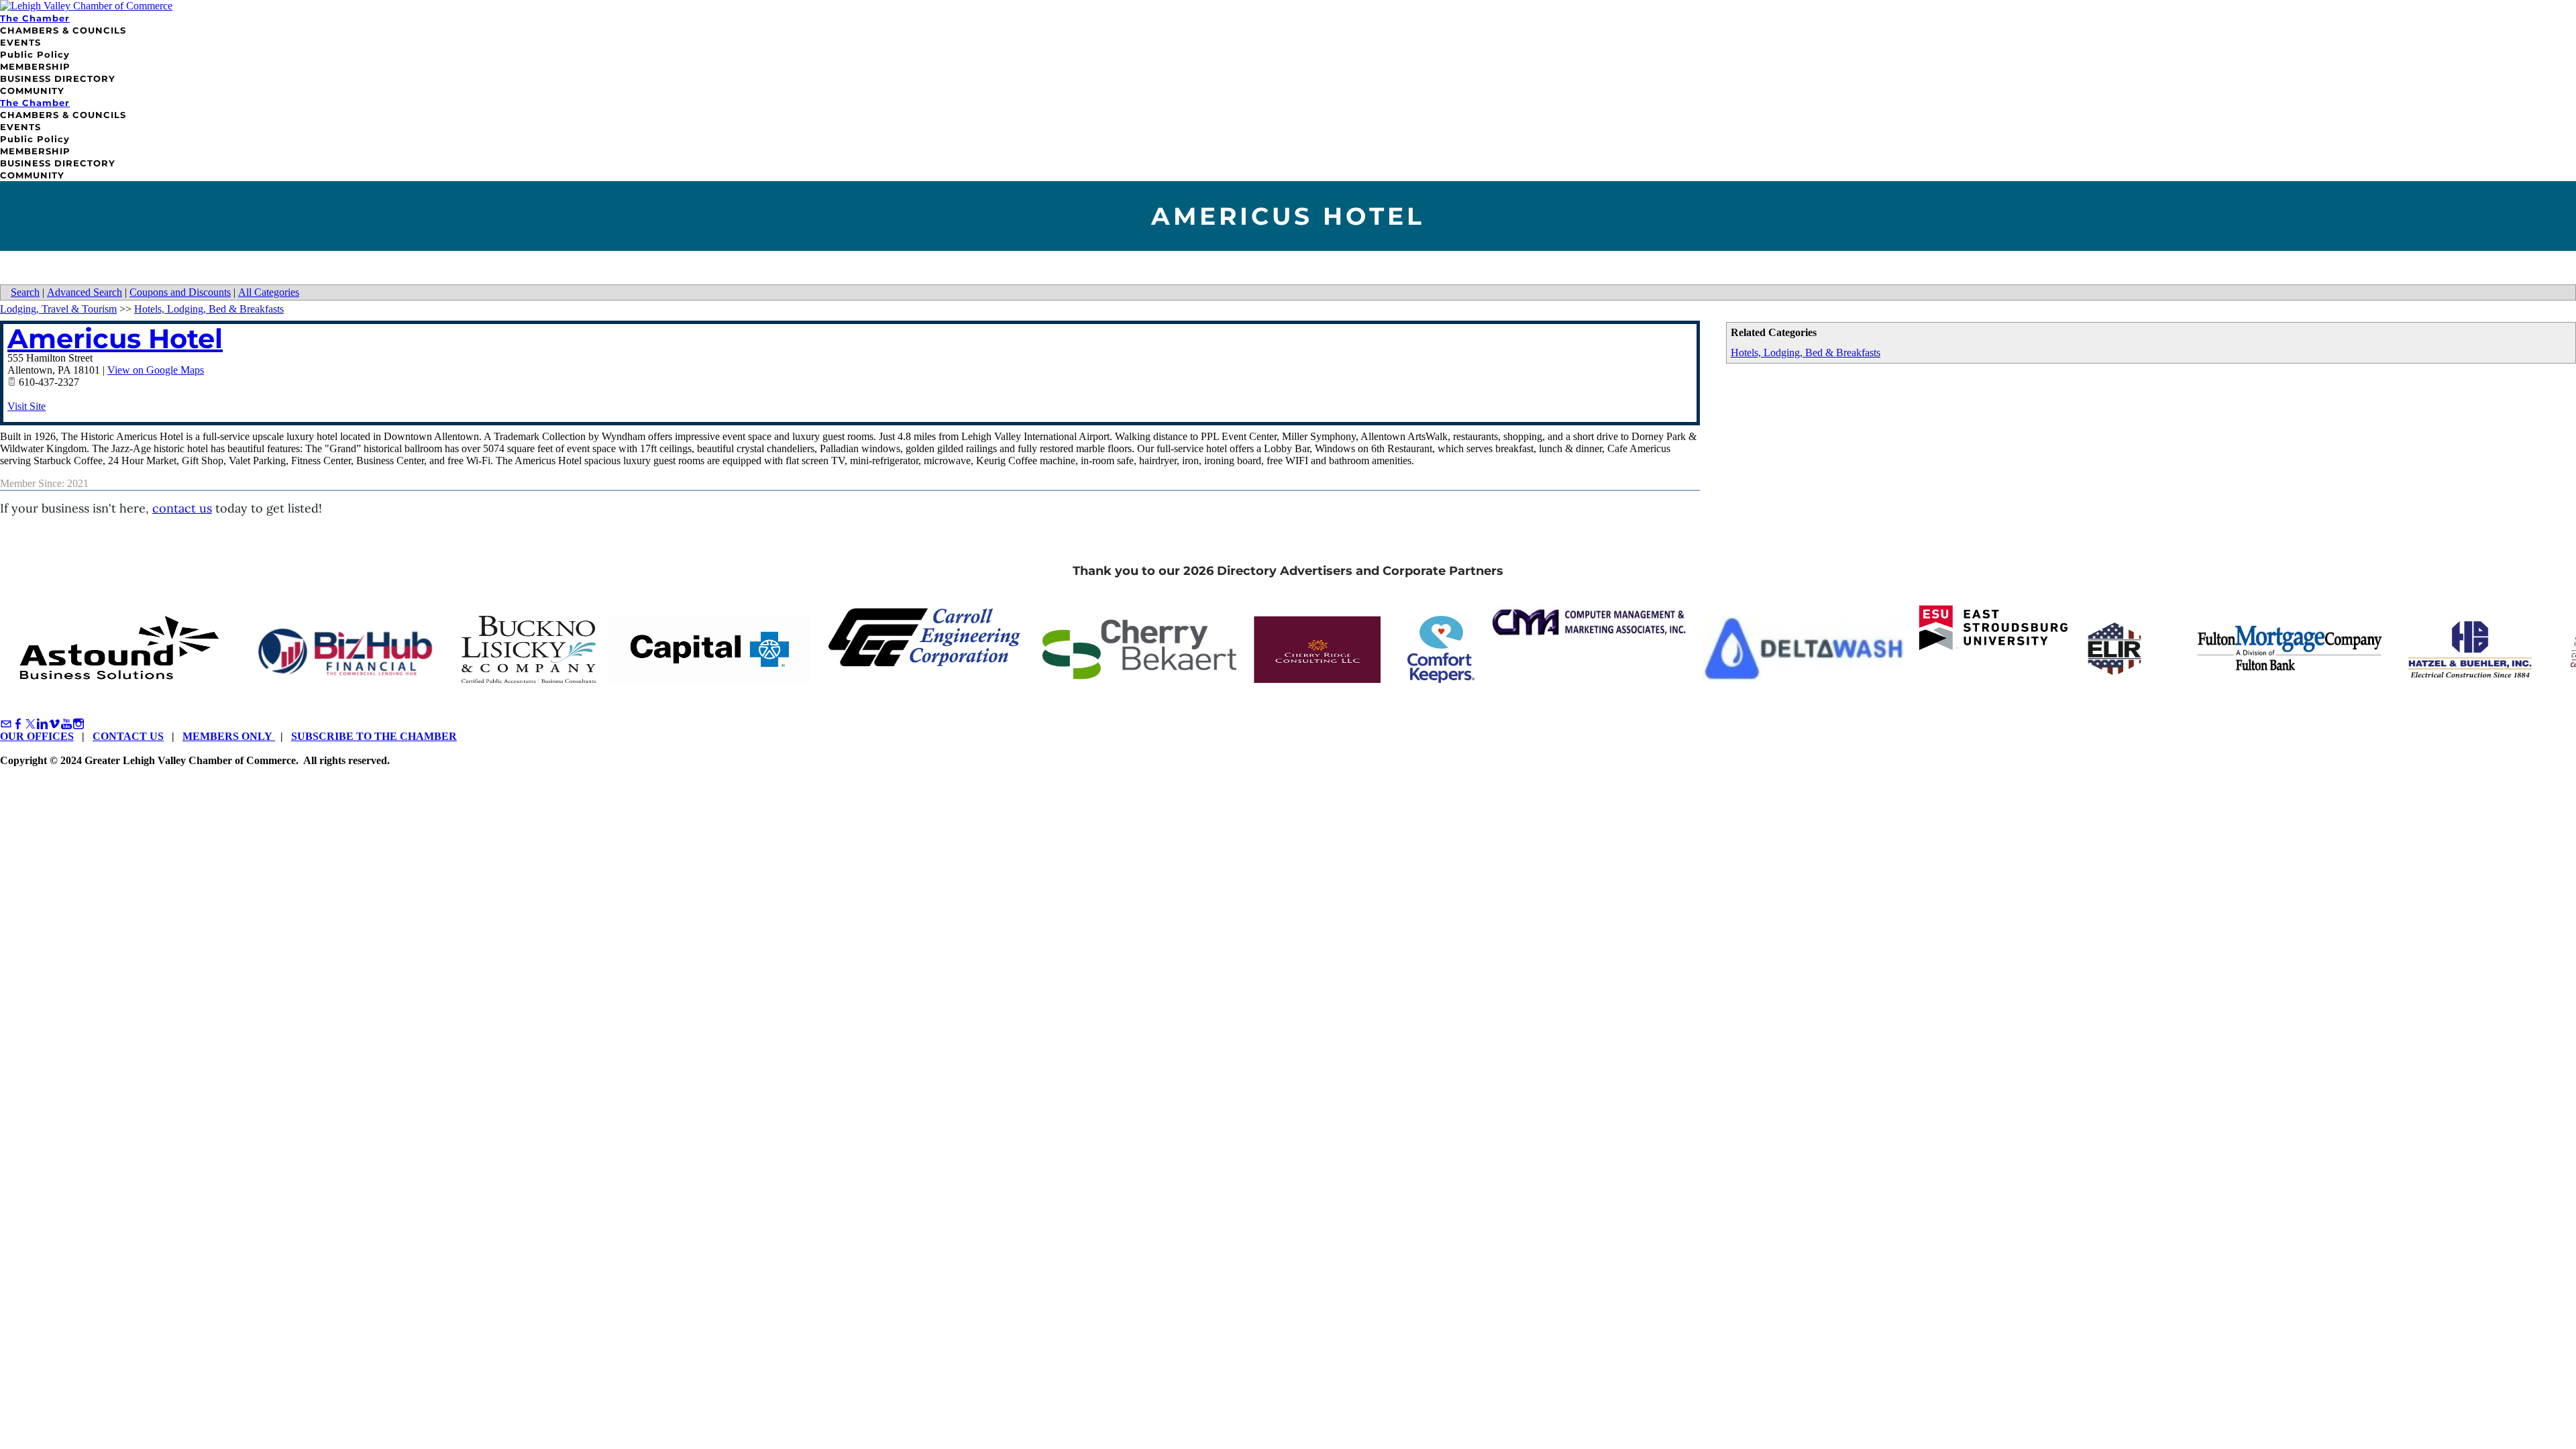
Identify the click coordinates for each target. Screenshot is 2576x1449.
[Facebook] (18, 724)
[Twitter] (30, 724)
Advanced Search (85, 292)
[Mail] (6, 724)
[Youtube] (66, 724)
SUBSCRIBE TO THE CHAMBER (374, 736)
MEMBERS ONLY (229, 736)
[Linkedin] (42, 724)
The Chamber (35, 18)
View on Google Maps (156, 370)
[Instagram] (78, 724)
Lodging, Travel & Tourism (58, 309)
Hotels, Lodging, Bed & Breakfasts (1806, 353)
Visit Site (26, 406)
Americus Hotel (115, 338)
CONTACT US (128, 736)
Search (25, 292)
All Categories (269, 292)
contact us (182, 508)
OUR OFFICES (37, 736)
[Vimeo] (54, 724)
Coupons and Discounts (180, 292)
